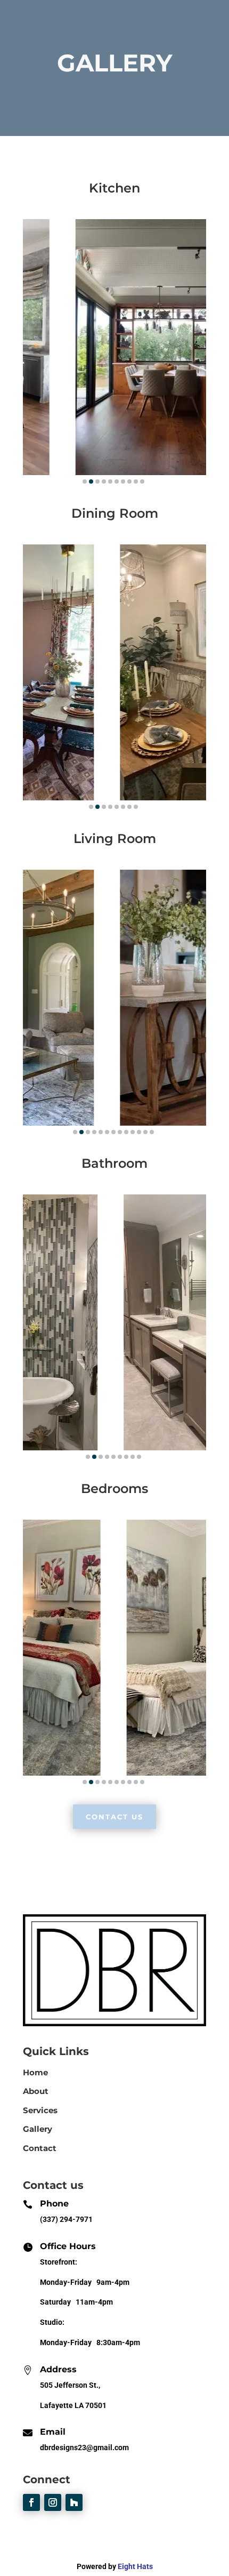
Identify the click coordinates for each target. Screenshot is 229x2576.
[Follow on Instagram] (53, 2502)
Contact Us (114, 1817)
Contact (40, 2148)
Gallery (38, 2129)
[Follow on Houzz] (74, 2502)
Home (35, 2072)
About (36, 2091)
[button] (85, 482)
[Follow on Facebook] (31, 2502)
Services (40, 2110)
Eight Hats (135, 2566)
